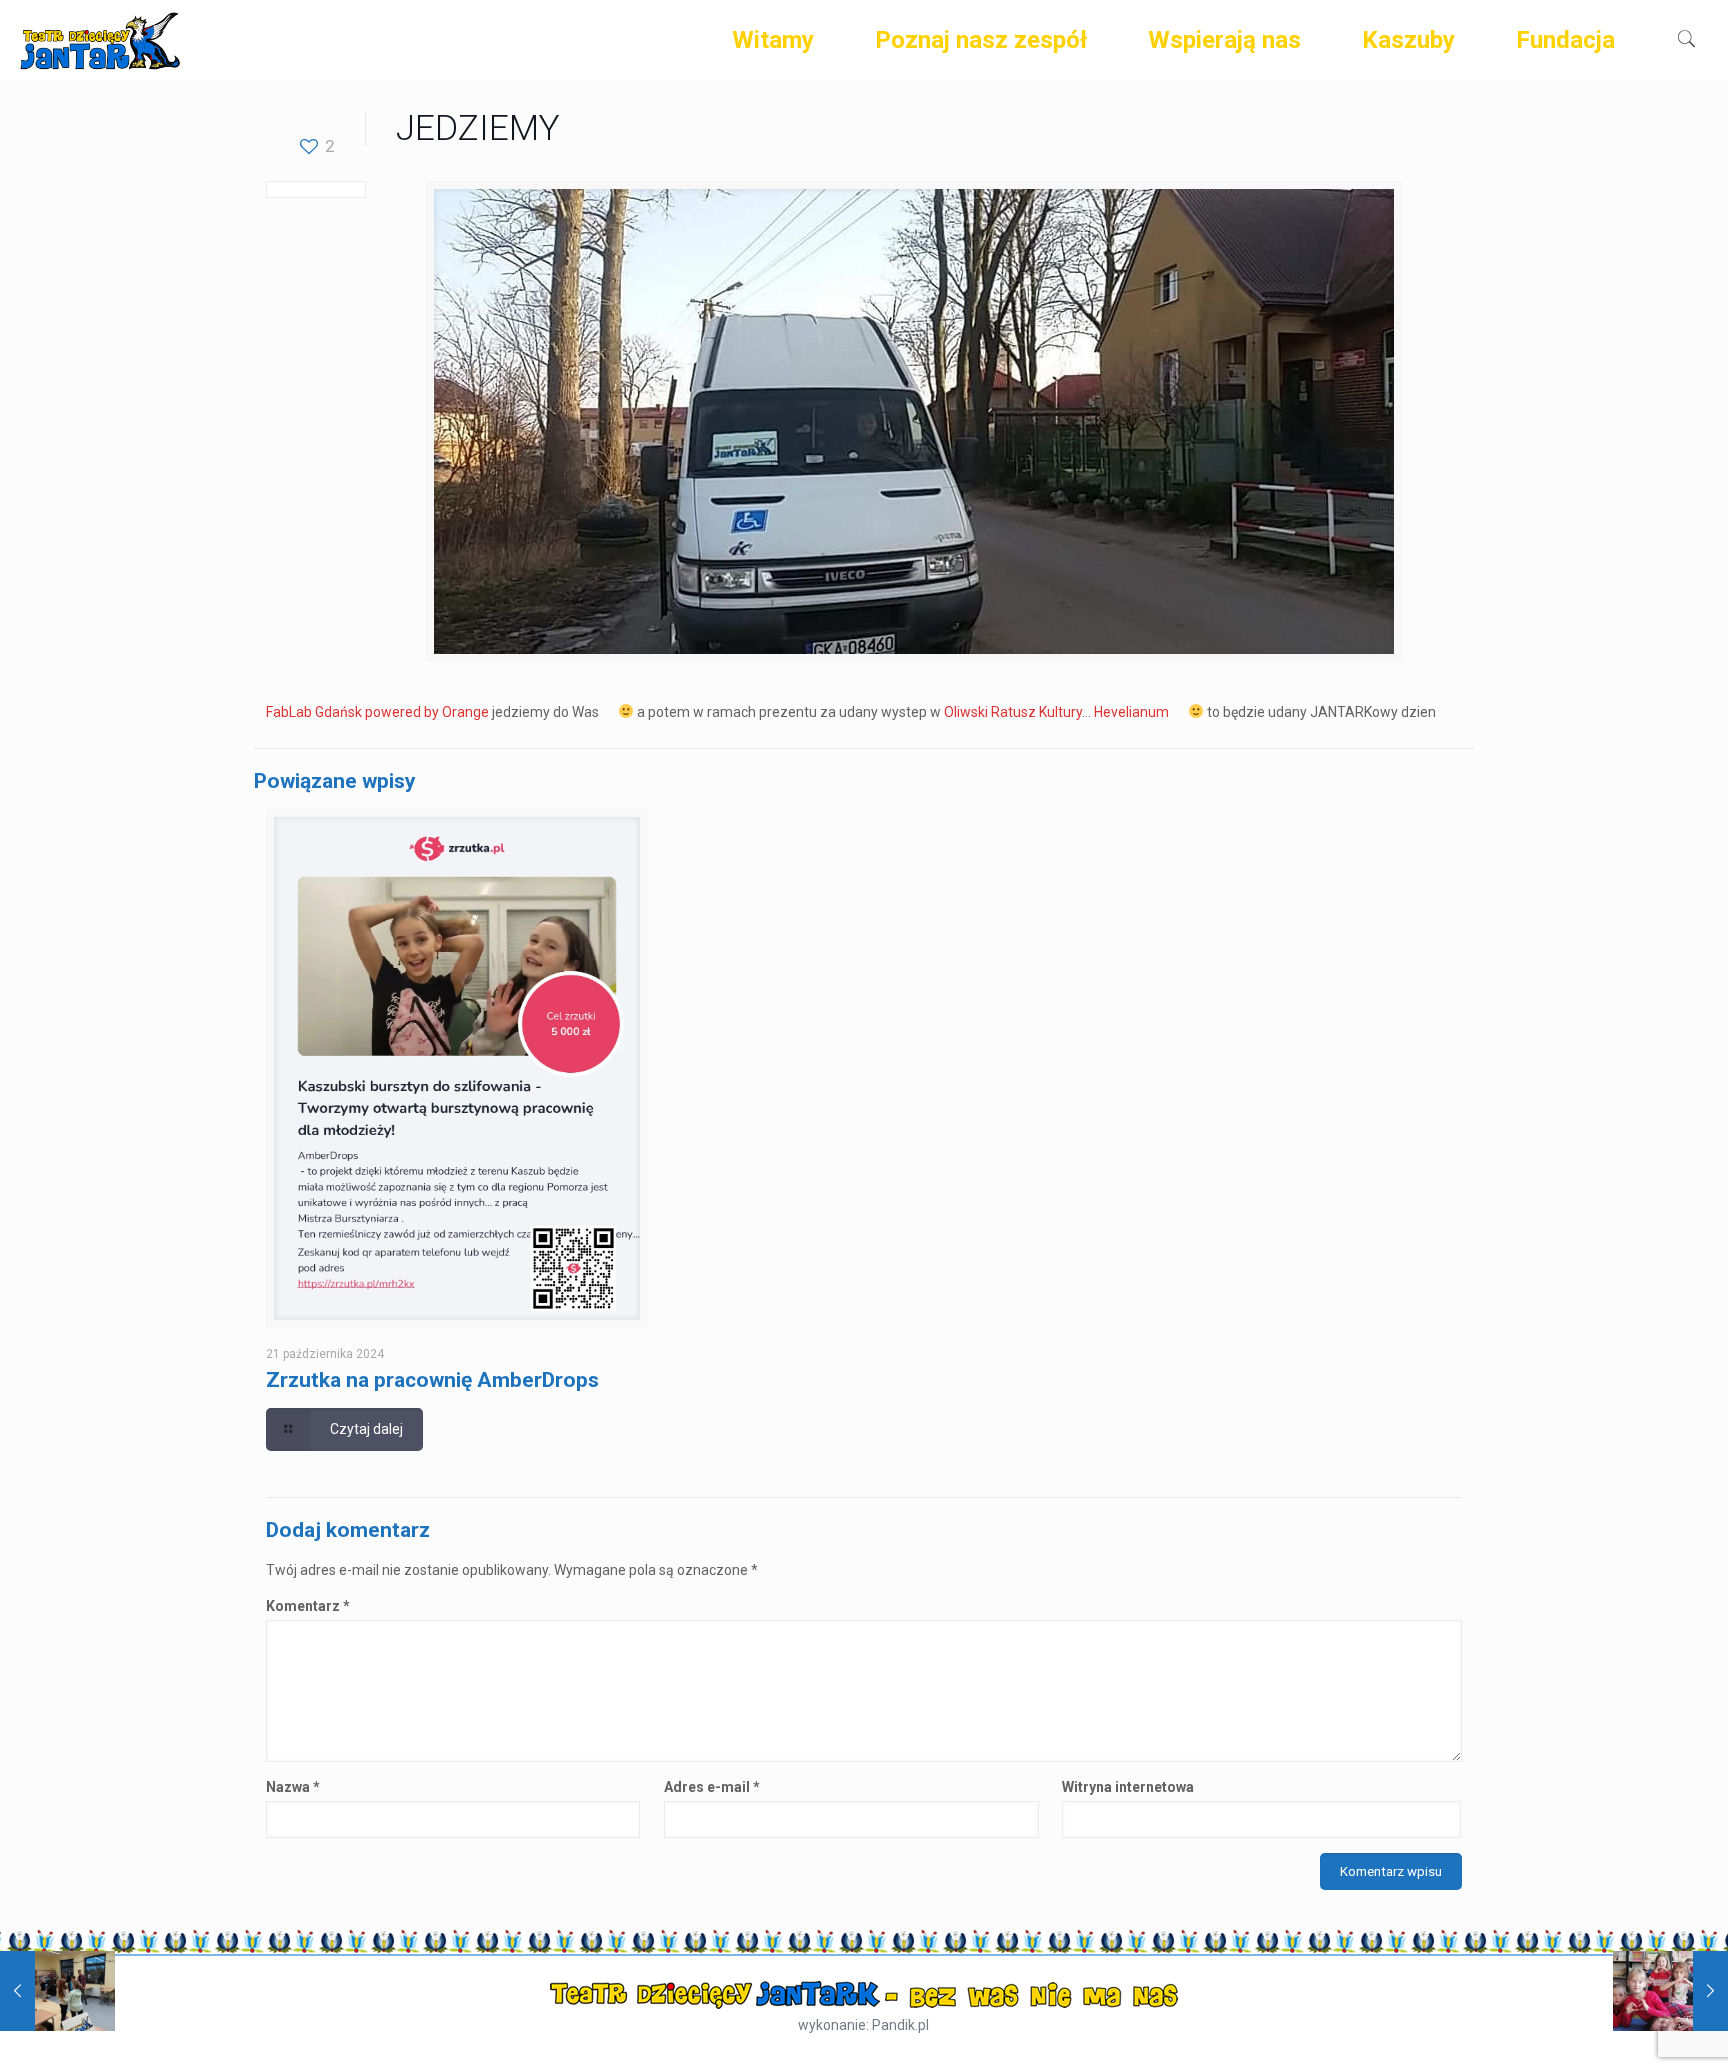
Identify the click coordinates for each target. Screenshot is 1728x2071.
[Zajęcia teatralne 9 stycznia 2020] (57, 1991)
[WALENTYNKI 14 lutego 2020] (1670, 1991)
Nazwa (293, 1787)
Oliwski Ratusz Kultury (1013, 712)
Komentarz (308, 1606)
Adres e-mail (712, 1787)
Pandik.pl (900, 2025)
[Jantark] (100, 40)
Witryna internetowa (1128, 1787)
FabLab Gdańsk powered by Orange (377, 712)
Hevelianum (1131, 712)
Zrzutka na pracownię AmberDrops (432, 1380)
